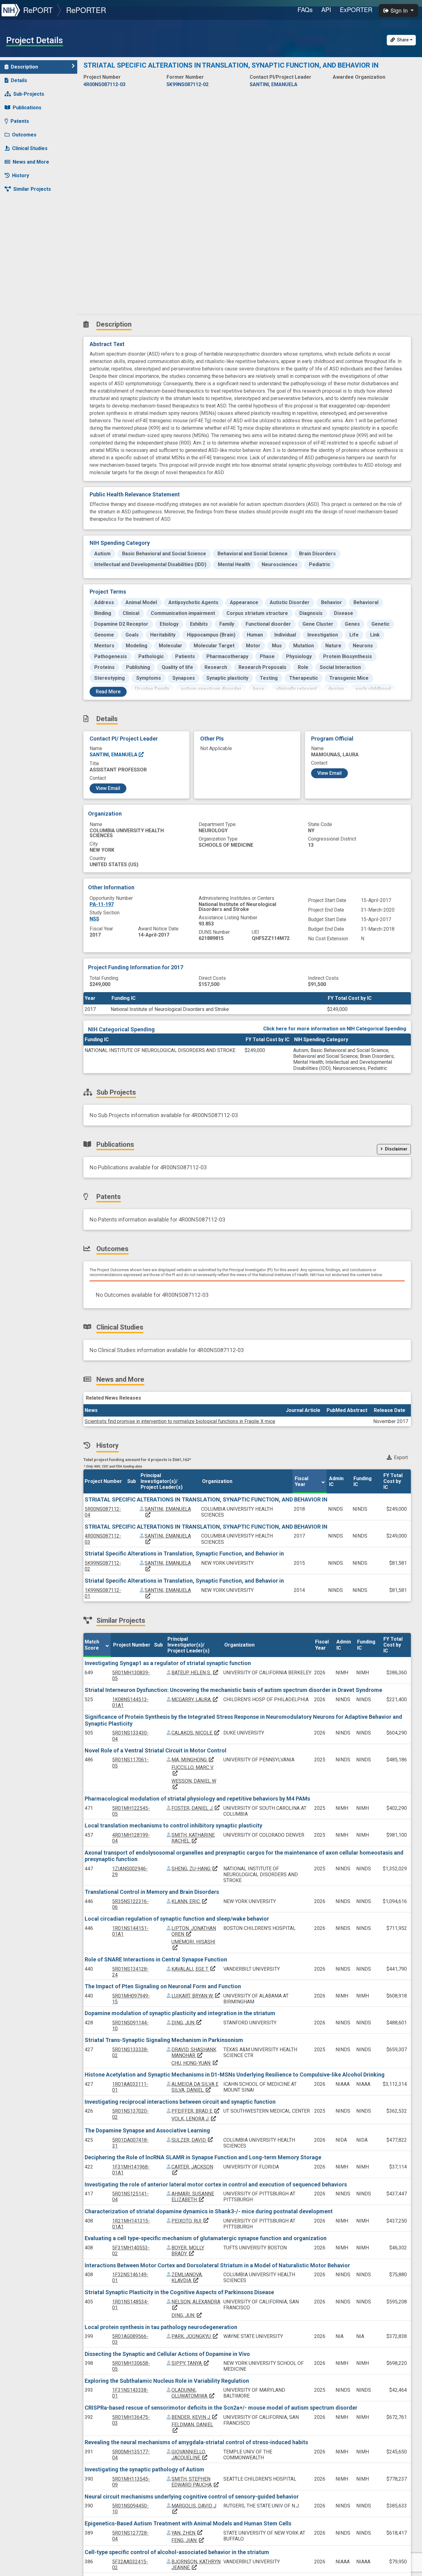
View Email (108, 788)
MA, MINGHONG (193, 1760)
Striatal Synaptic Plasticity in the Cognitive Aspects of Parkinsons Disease (179, 2292)
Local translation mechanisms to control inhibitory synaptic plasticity (173, 1825)
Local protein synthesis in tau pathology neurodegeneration (161, 2327)
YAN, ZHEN (187, 2533)
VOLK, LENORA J (194, 2119)
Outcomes (24, 135)
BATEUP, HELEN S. (195, 1673)
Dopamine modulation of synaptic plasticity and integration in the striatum (180, 2013)
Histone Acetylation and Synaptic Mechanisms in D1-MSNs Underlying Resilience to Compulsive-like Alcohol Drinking (235, 2075)
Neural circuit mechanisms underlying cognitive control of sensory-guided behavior (192, 2497)
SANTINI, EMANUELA (114, 755)
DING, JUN (187, 2023)
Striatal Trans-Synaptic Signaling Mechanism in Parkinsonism (164, 2040)
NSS (94, 919)
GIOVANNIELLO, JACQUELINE (190, 2455)
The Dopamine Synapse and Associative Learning (147, 2130)
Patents (20, 121)
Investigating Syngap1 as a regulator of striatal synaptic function (168, 1663)
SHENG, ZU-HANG (195, 1869)
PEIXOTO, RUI (190, 2221)
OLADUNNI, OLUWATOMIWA (193, 2393)
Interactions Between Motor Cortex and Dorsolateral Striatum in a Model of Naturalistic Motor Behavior (217, 2265)
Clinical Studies (30, 148)
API (326, 9)
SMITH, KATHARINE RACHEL (193, 1838)
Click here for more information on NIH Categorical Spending (335, 1029)
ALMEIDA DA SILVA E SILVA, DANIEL (195, 2087)
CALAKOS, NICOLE (196, 1733)
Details (19, 80)
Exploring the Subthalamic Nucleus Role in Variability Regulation (167, 2381)
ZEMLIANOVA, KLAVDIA (187, 2277)
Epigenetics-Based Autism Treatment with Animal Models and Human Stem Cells (188, 2523)
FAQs (305, 9)
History (21, 175)
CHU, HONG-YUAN (195, 2063)
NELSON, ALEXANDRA (196, 2305)
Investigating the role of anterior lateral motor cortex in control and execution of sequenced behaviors (216, 2184)
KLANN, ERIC (190, 1901)
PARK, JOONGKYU (195, 2336)
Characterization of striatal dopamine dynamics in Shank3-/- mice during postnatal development (209, 2211)
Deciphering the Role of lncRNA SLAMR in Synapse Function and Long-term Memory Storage (203, 2157)
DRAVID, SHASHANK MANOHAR (194, 2052)
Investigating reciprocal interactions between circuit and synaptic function (180, 2102)
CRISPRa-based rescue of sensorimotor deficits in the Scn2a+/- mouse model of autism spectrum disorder (221, 2408)
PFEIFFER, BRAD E (196, 2111)
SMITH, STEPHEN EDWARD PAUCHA (195, 2482)
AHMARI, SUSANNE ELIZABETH (193, 2197)
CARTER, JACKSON (192, 2170)
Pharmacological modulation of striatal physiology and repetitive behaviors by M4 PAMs (197, 1799)
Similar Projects (32, 189)
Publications (27, 108)
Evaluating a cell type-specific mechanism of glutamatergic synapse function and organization (206, 2238)
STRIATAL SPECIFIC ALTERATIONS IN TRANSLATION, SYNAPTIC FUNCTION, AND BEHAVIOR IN (206, 1499)
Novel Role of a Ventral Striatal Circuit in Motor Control (156, 1750)
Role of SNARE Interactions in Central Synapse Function (156, 1959)
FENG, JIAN (188, 2540)
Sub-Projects (29, 94)
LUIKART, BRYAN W (196, 1996)
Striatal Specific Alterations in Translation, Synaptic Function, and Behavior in (184, 1553)
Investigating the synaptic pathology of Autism (144, 2469)
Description (24, 67)
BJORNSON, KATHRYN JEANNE (196, 2565)
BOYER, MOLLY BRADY (188, 2251)
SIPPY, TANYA (190, 2363)
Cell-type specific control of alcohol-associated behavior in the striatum (177, 2552)
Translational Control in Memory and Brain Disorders (152, 1892)
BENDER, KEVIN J (195, 2417)
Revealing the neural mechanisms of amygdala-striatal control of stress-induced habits (196, 2442)
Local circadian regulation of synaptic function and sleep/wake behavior (177, 1919)
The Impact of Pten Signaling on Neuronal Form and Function (163, 1986)
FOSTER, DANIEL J (196, 1808)
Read (108, 692)
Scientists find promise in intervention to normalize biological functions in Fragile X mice (180, 1421)
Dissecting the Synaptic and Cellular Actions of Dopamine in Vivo (167, 2354)
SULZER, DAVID (192, 2140)
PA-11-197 (102, 904)
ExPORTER (356, 9)
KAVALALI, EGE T (194, 1969)
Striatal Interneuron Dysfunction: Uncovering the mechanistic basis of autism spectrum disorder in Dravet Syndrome (233, 1690)
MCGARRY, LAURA (195, 1699)
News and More (31, 162)
